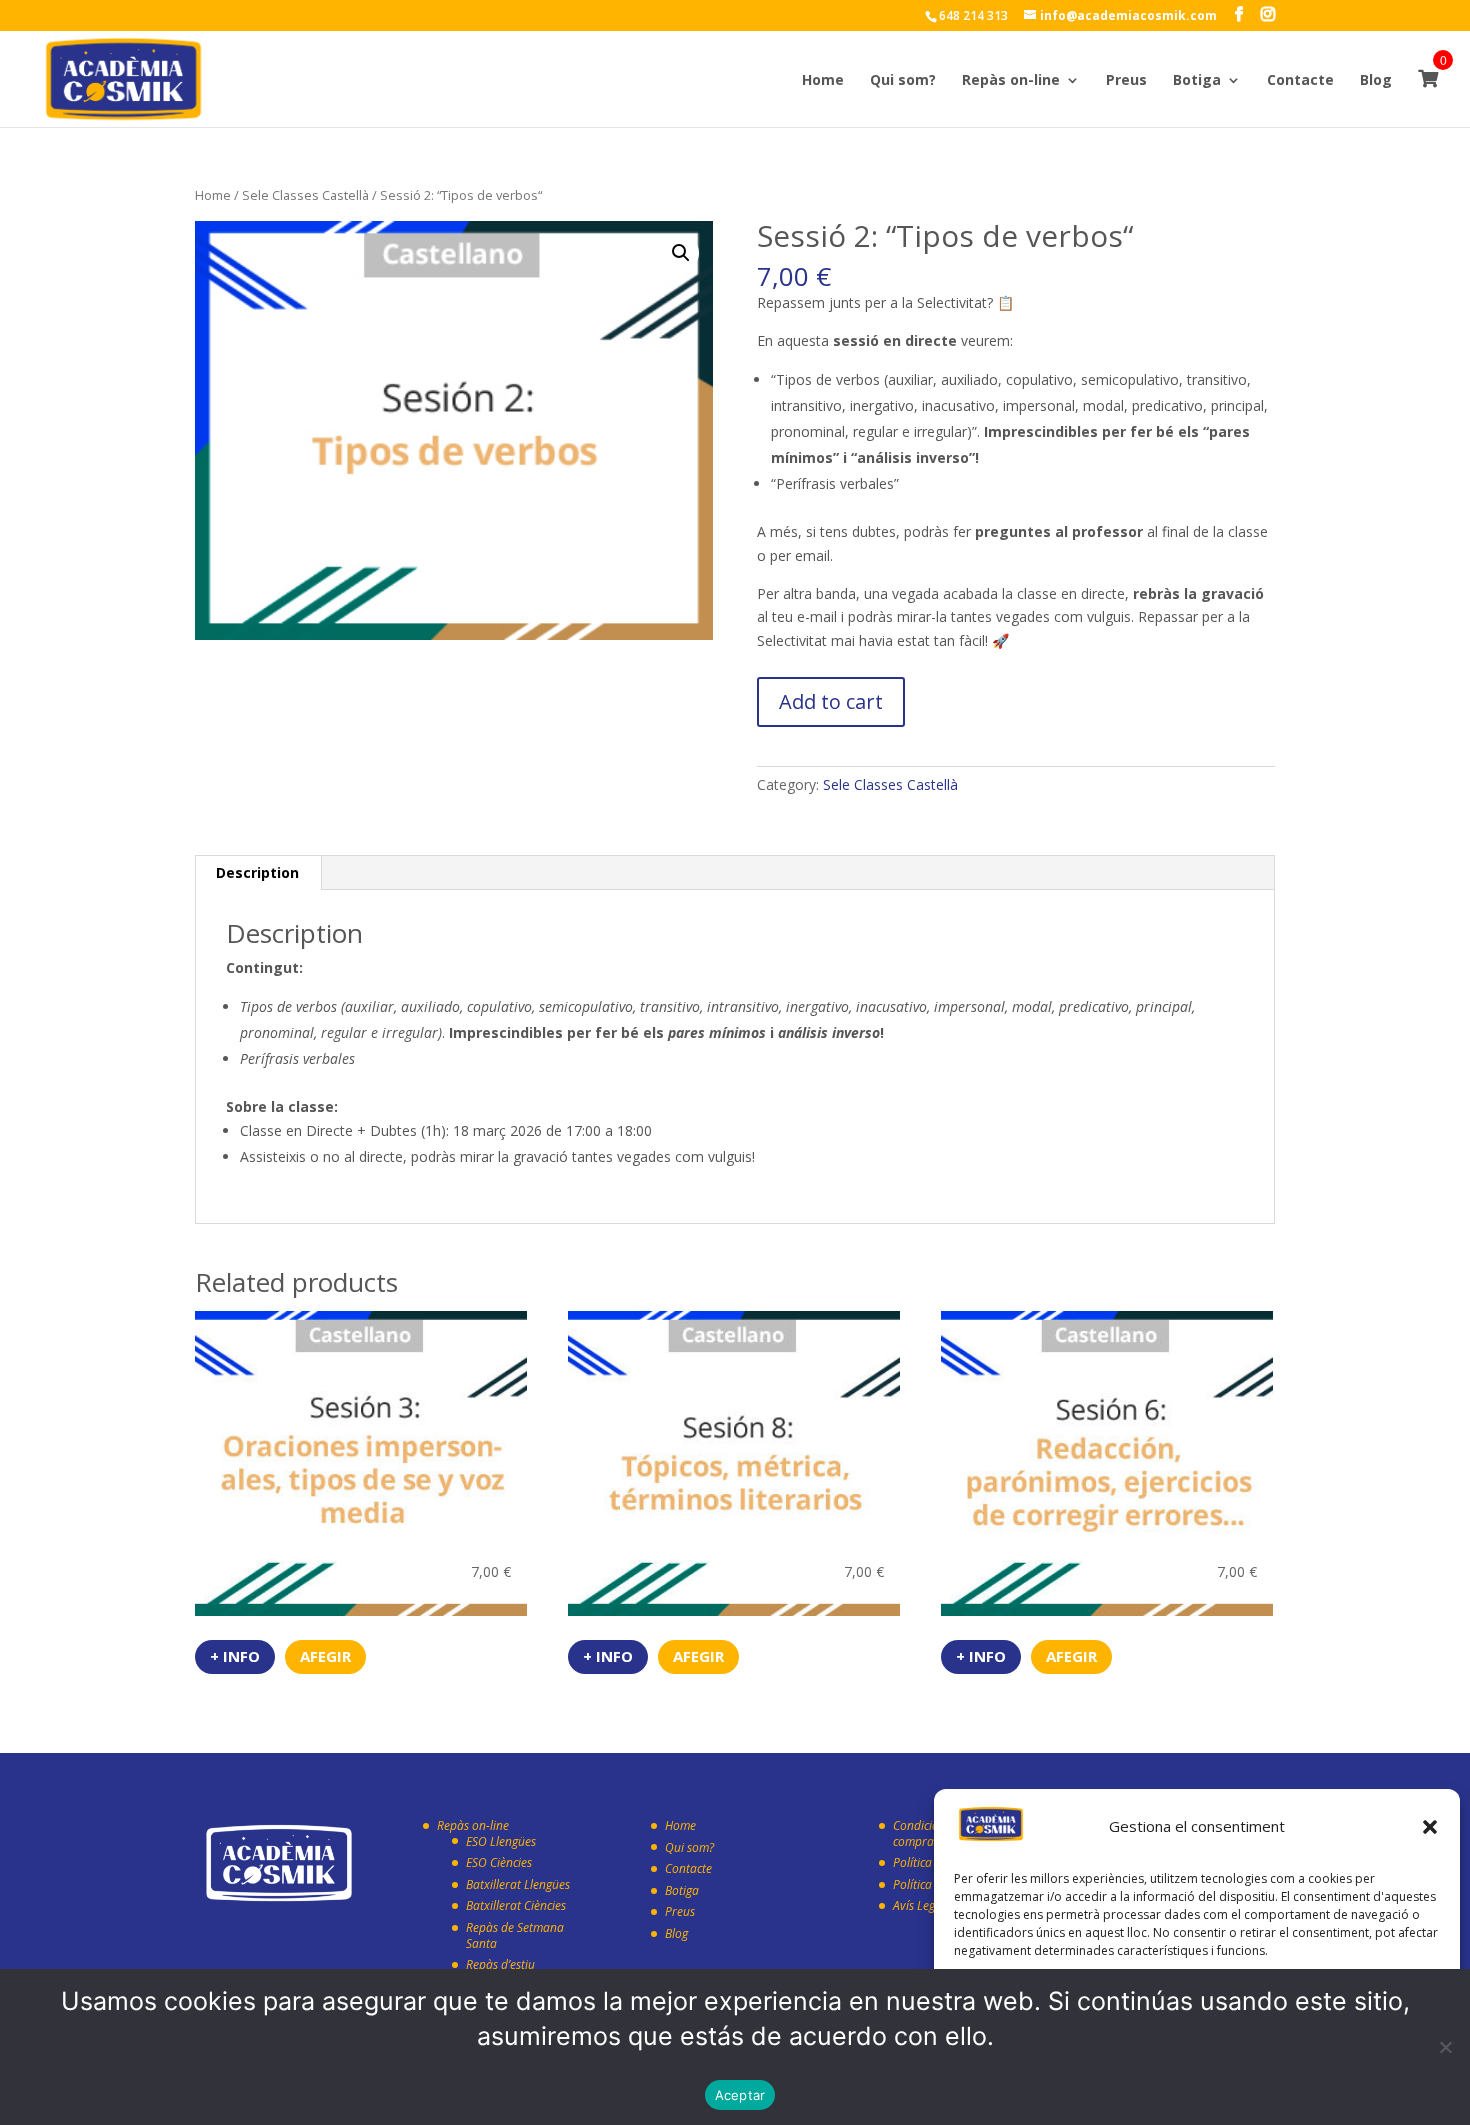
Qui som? (903, 81)
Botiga (1197, 81)
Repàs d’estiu (500, 1964)
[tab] (258, 873)
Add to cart (831, 701)
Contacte (1300, 81)
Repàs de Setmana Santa (515, 1935)
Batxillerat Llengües (518, 1884)
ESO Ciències (499, 1862)
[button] (1430, 1827)
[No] (1445, 2047)
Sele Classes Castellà (305, 195)
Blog (1376, 81)
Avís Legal (919, 1905)
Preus (1126, 81)
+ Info (235, 1656)
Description (257, 872)
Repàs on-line (1011, 81)
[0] (1428, 98)
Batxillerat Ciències (516, 1905)
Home (823, 81)
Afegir (325, 1656)
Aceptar (740, 2095)
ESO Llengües (501, 1841)
